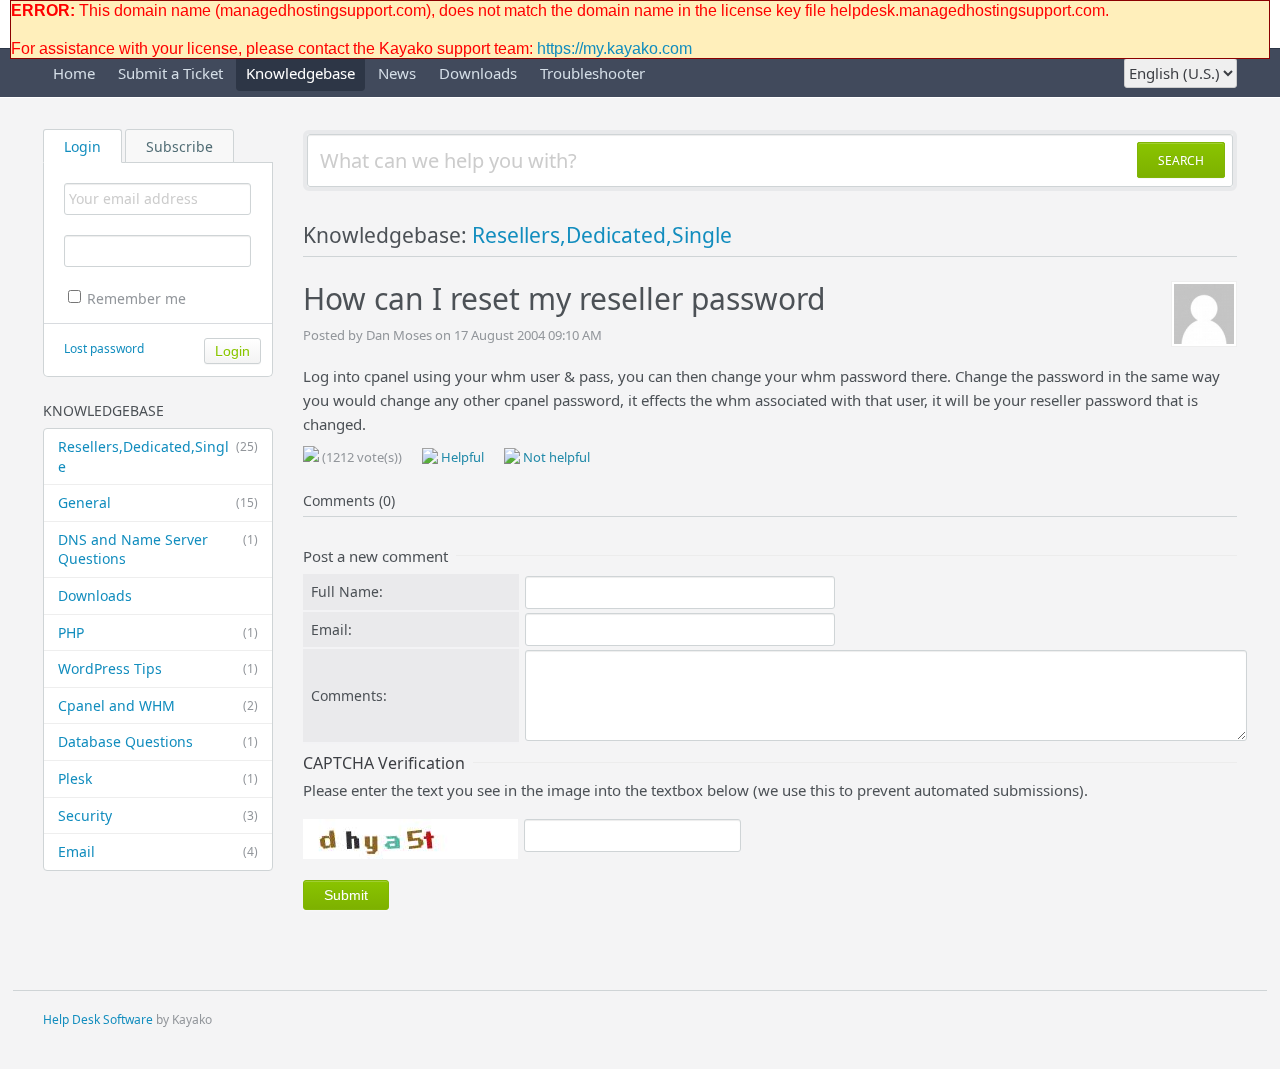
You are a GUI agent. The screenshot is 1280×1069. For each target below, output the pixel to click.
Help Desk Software (98, 1019)
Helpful (461, 457)
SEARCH (1181, 160)
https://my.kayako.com (614, 48)
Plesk (158, 778)
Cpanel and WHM (158, 705)
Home (74, 73)
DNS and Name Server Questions (158, 549)
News (397, 73)
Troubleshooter (592, 73)
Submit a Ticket (170, 73)
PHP (158, 632)
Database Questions (158, 741)
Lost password (104, 348)
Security (158, 815)
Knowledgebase (300, 73)
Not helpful (555, 457)
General (158, 502)
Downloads (478, 73)
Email (158, 851)
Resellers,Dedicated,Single (158, 456)
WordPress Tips (158, 668)
